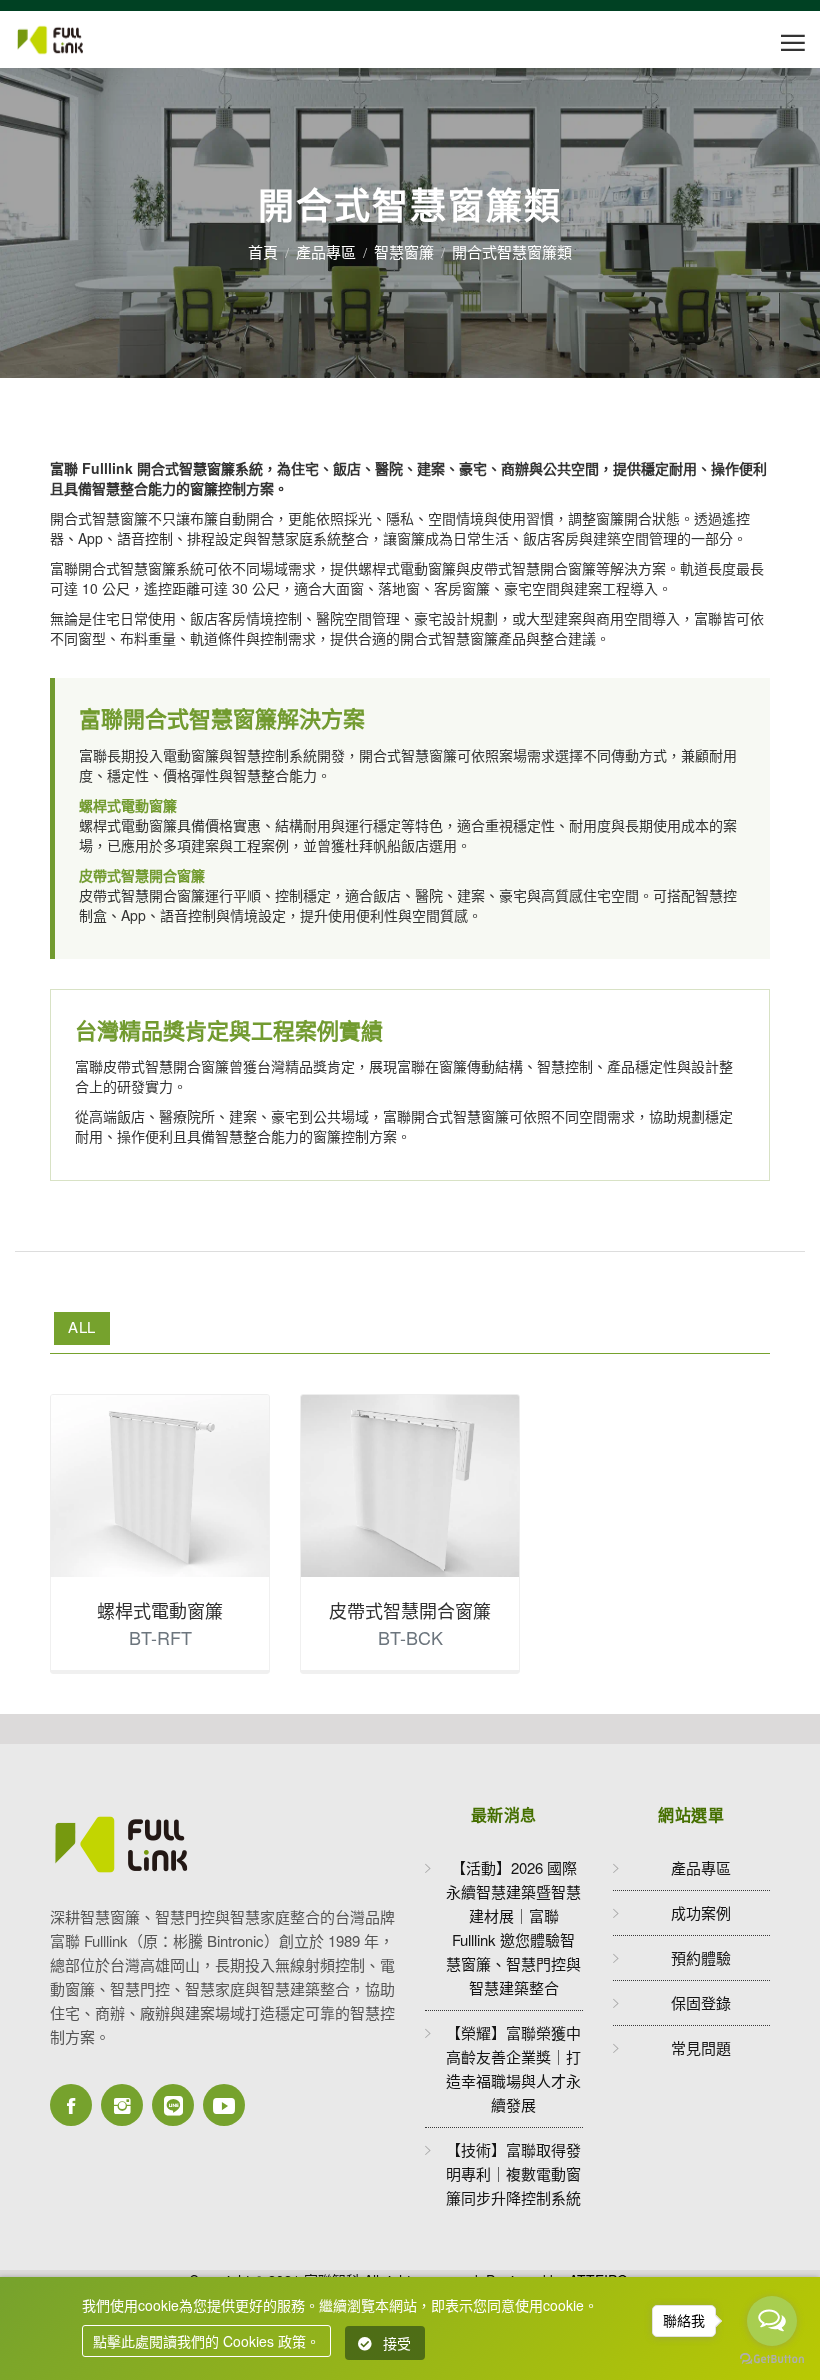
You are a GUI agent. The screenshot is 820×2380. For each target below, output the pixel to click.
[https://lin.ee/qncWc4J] (173, 2105)
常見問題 (701, 2047)
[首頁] (72, 40)
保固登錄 (701, 2002)
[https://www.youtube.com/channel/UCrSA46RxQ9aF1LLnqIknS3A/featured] (224, 2105)
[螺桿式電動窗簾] (160, 1486)
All (82, 1326)
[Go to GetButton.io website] (772, 2359)
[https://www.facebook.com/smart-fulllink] (71, 2105)
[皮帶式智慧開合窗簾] (410, 1486)
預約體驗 (701, 1957)
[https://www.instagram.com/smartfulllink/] (122, 2105)
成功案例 (701, 1912)
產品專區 (326, 251)
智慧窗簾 (404, 251)
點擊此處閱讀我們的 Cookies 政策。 (206, 2341)
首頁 (263, 251)
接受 (397, 2343)
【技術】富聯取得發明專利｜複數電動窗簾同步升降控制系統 (513, 2173)
